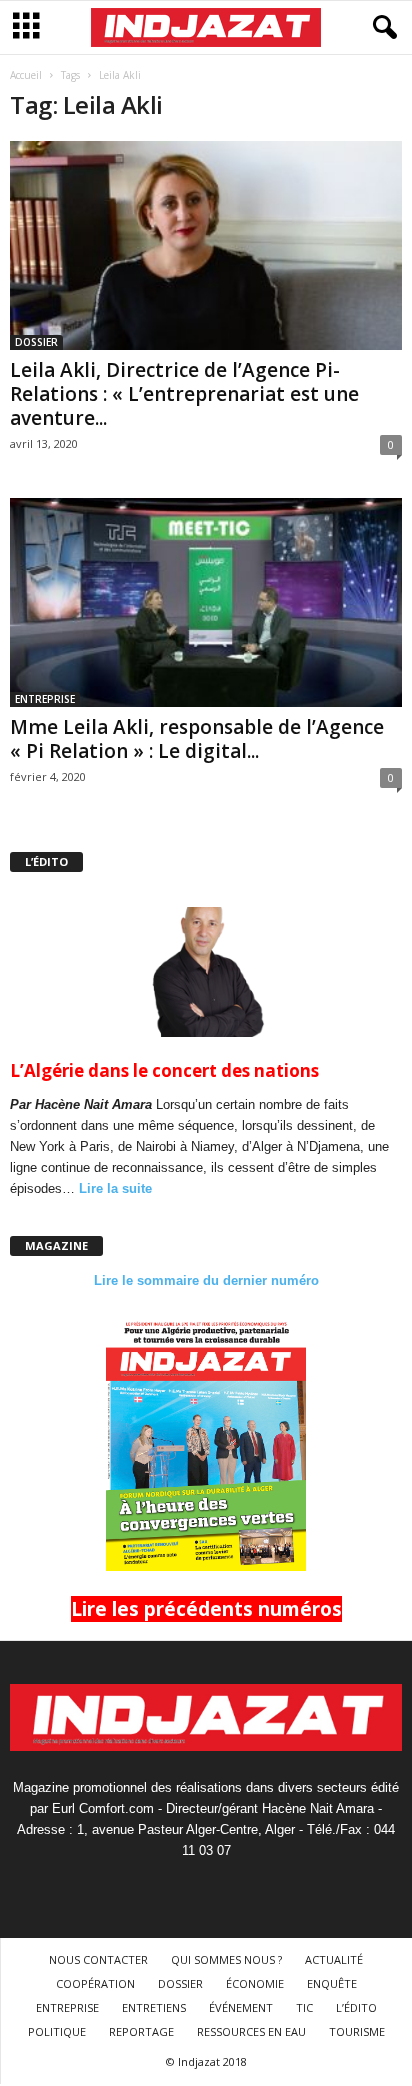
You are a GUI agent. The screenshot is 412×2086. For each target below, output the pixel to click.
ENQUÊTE (332, 1983)
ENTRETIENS (154, 2007)
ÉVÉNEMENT (241, 2007)
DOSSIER (36, 342)
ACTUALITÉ (334, 1959)
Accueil (26, 75)
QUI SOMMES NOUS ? (226, 1959)
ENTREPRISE (45, 699)
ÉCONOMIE (255, 1983)
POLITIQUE (57, 2031)
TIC (304, 2007)
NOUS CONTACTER (98, 1959)
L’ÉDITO (356, 2007)
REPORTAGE (141, 2031)
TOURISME (357, 2031)
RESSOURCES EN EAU (251, 2031)
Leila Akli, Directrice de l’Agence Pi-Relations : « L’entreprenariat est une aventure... (184, 394)
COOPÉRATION (95, 1983)
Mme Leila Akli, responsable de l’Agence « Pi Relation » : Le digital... (197, 739)
